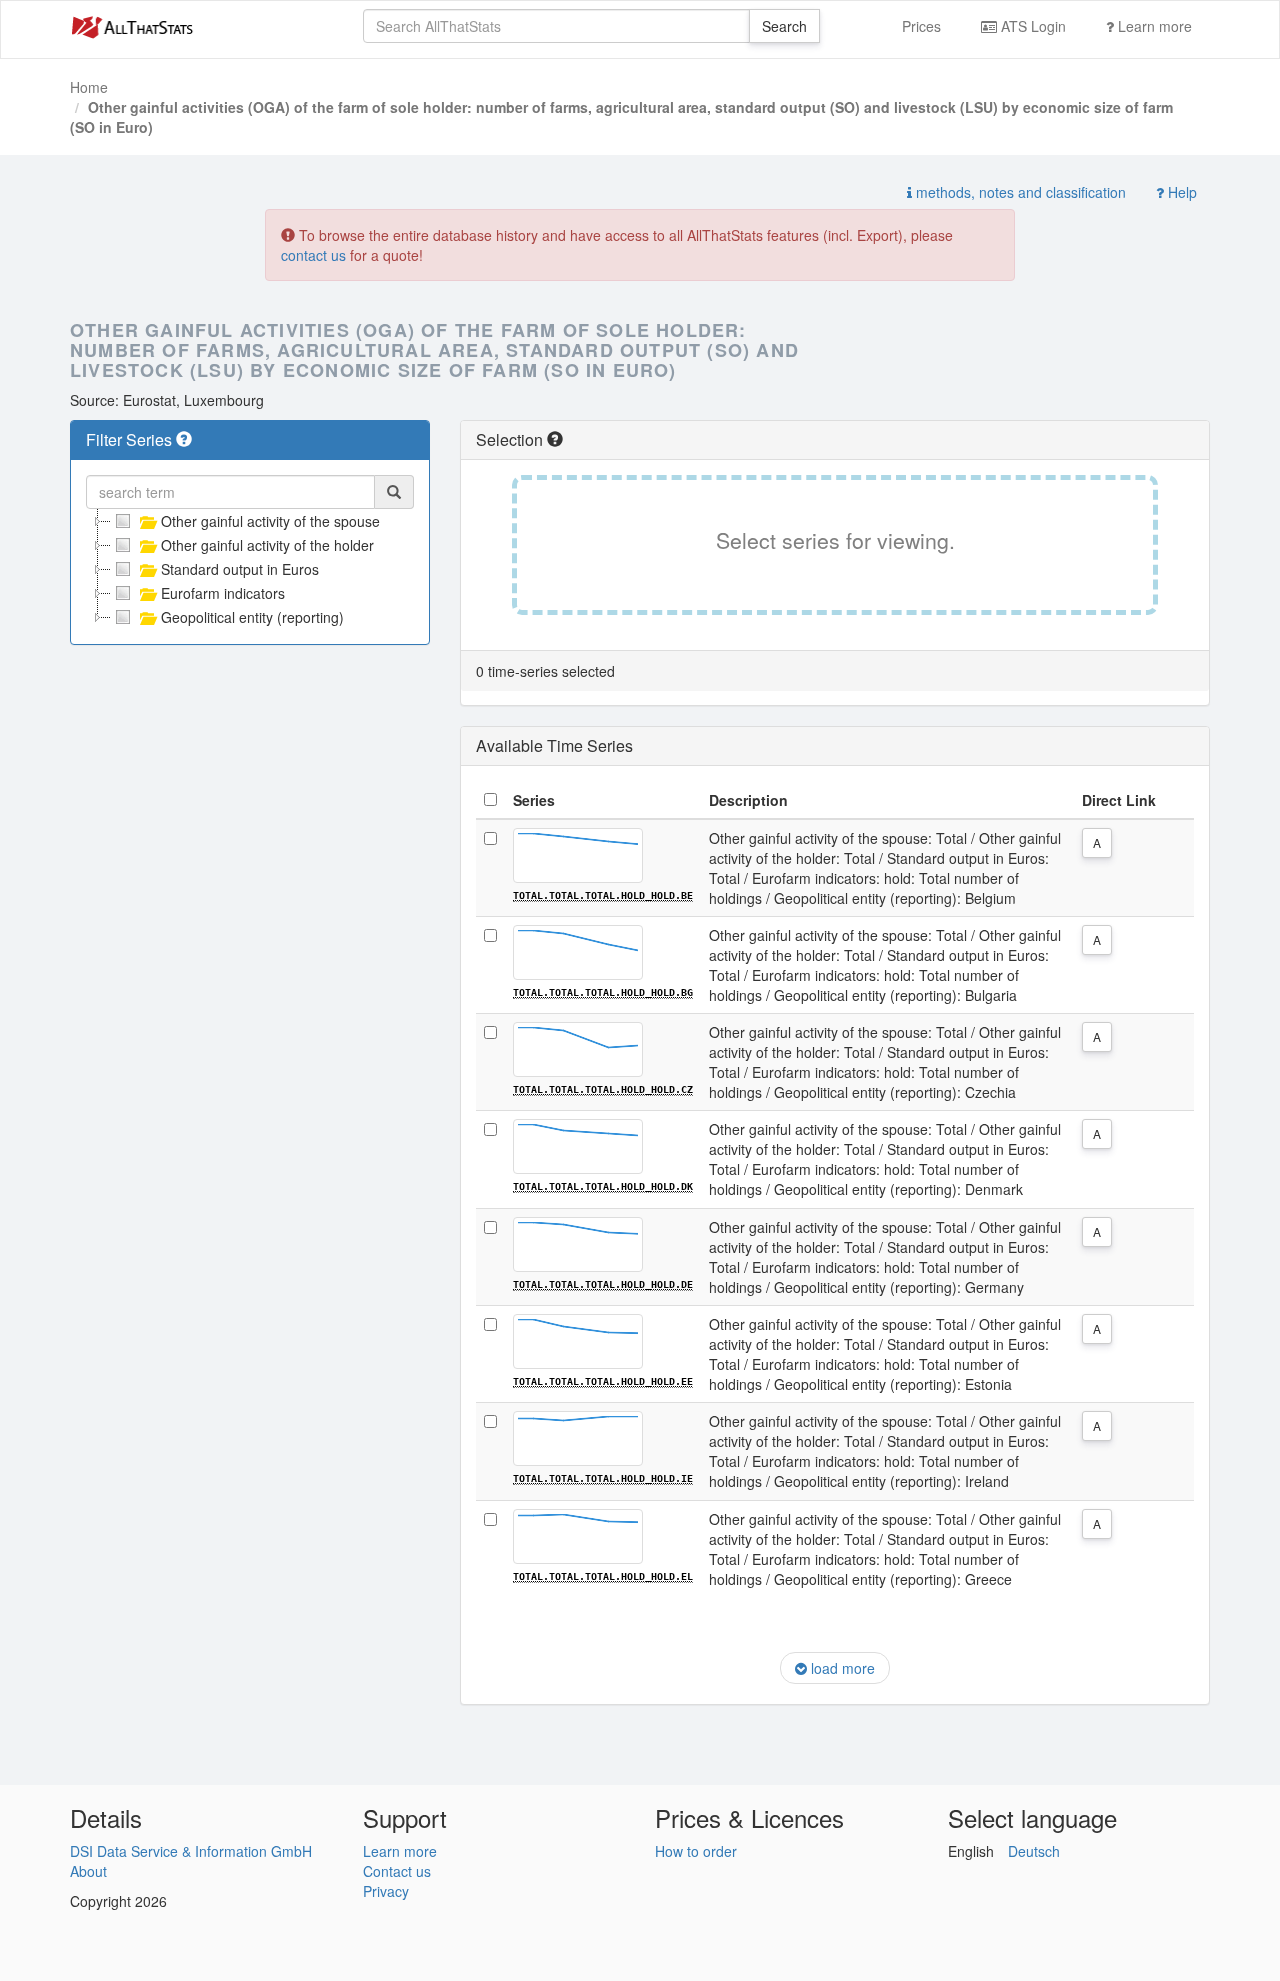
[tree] (250, 569)
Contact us (397, 1871)
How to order (696, 1851)
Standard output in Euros (240, 569)
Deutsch (1034, 1851)
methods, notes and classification (1019, 192)
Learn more (1153, 26)
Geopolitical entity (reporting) (252, 617)
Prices (921, 26)
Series (534, 800)
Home (89, 87)
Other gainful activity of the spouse (270, 521)
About (88, 1871)
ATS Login (1031, 26)
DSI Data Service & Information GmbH (191, 1851)
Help (1180, 192)
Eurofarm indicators (223, 593)
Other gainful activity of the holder (267, 545)
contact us (313, 255)
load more (841, 1668)
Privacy (386, 1891)
